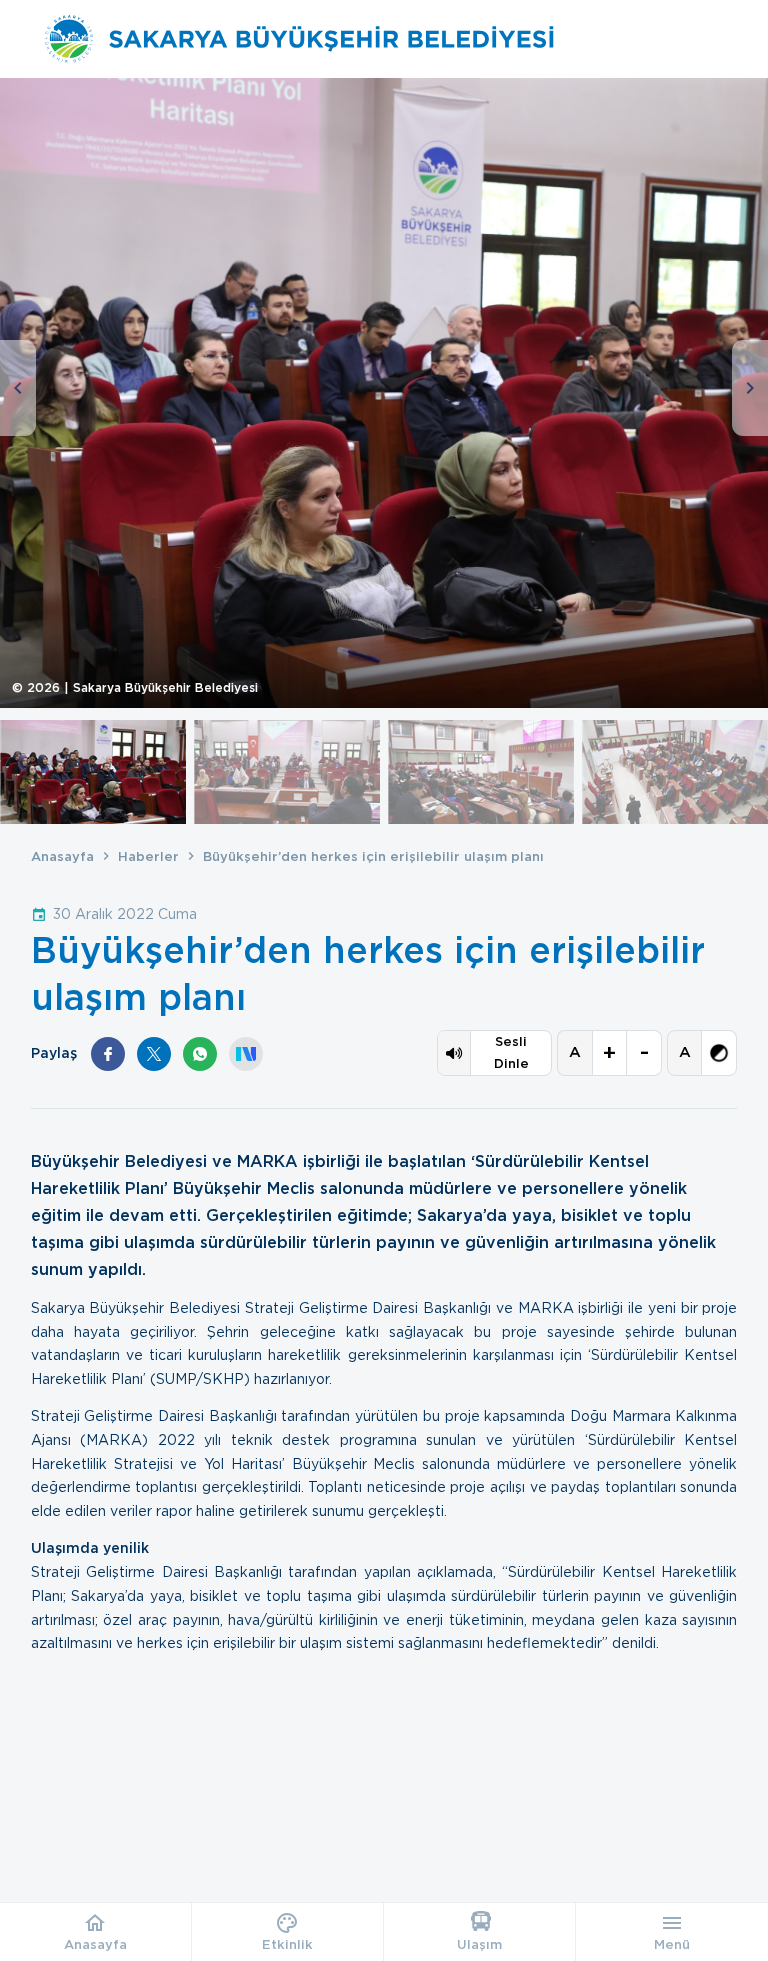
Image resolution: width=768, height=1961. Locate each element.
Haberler (148, 856)
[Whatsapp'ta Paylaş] (200, 1054)
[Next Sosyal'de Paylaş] (246, 1054)
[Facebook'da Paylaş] (108, 1054)
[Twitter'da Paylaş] (154, 1054)
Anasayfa (62, 856)
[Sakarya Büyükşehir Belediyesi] (299, 39)
